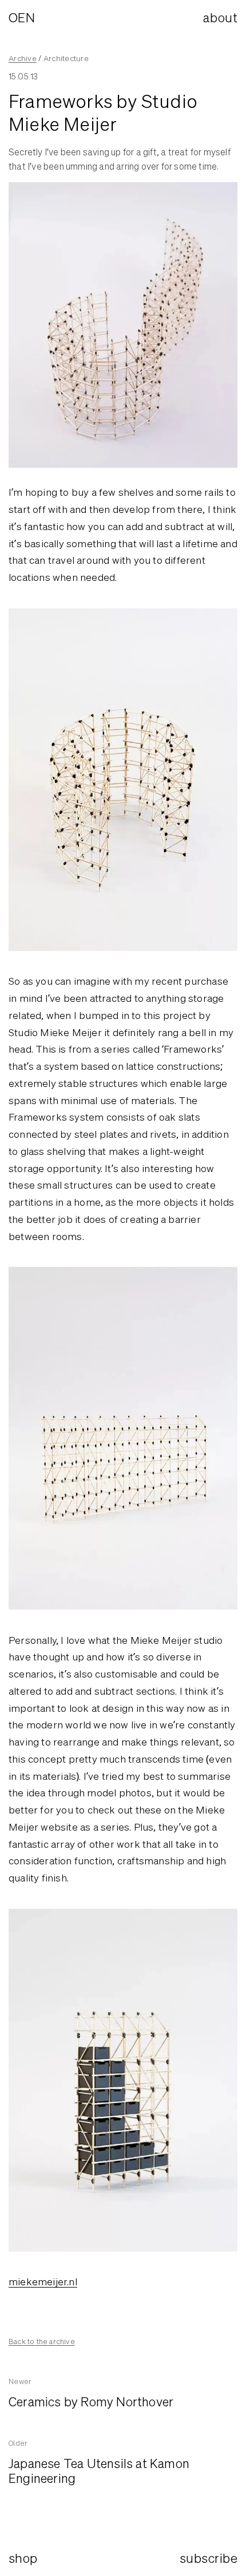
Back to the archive (42, 2342)
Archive (23, 58)
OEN (22, 17)
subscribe (209, 2558)
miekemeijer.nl (43, 2282)
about (220, 17)
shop (23, 2558)
